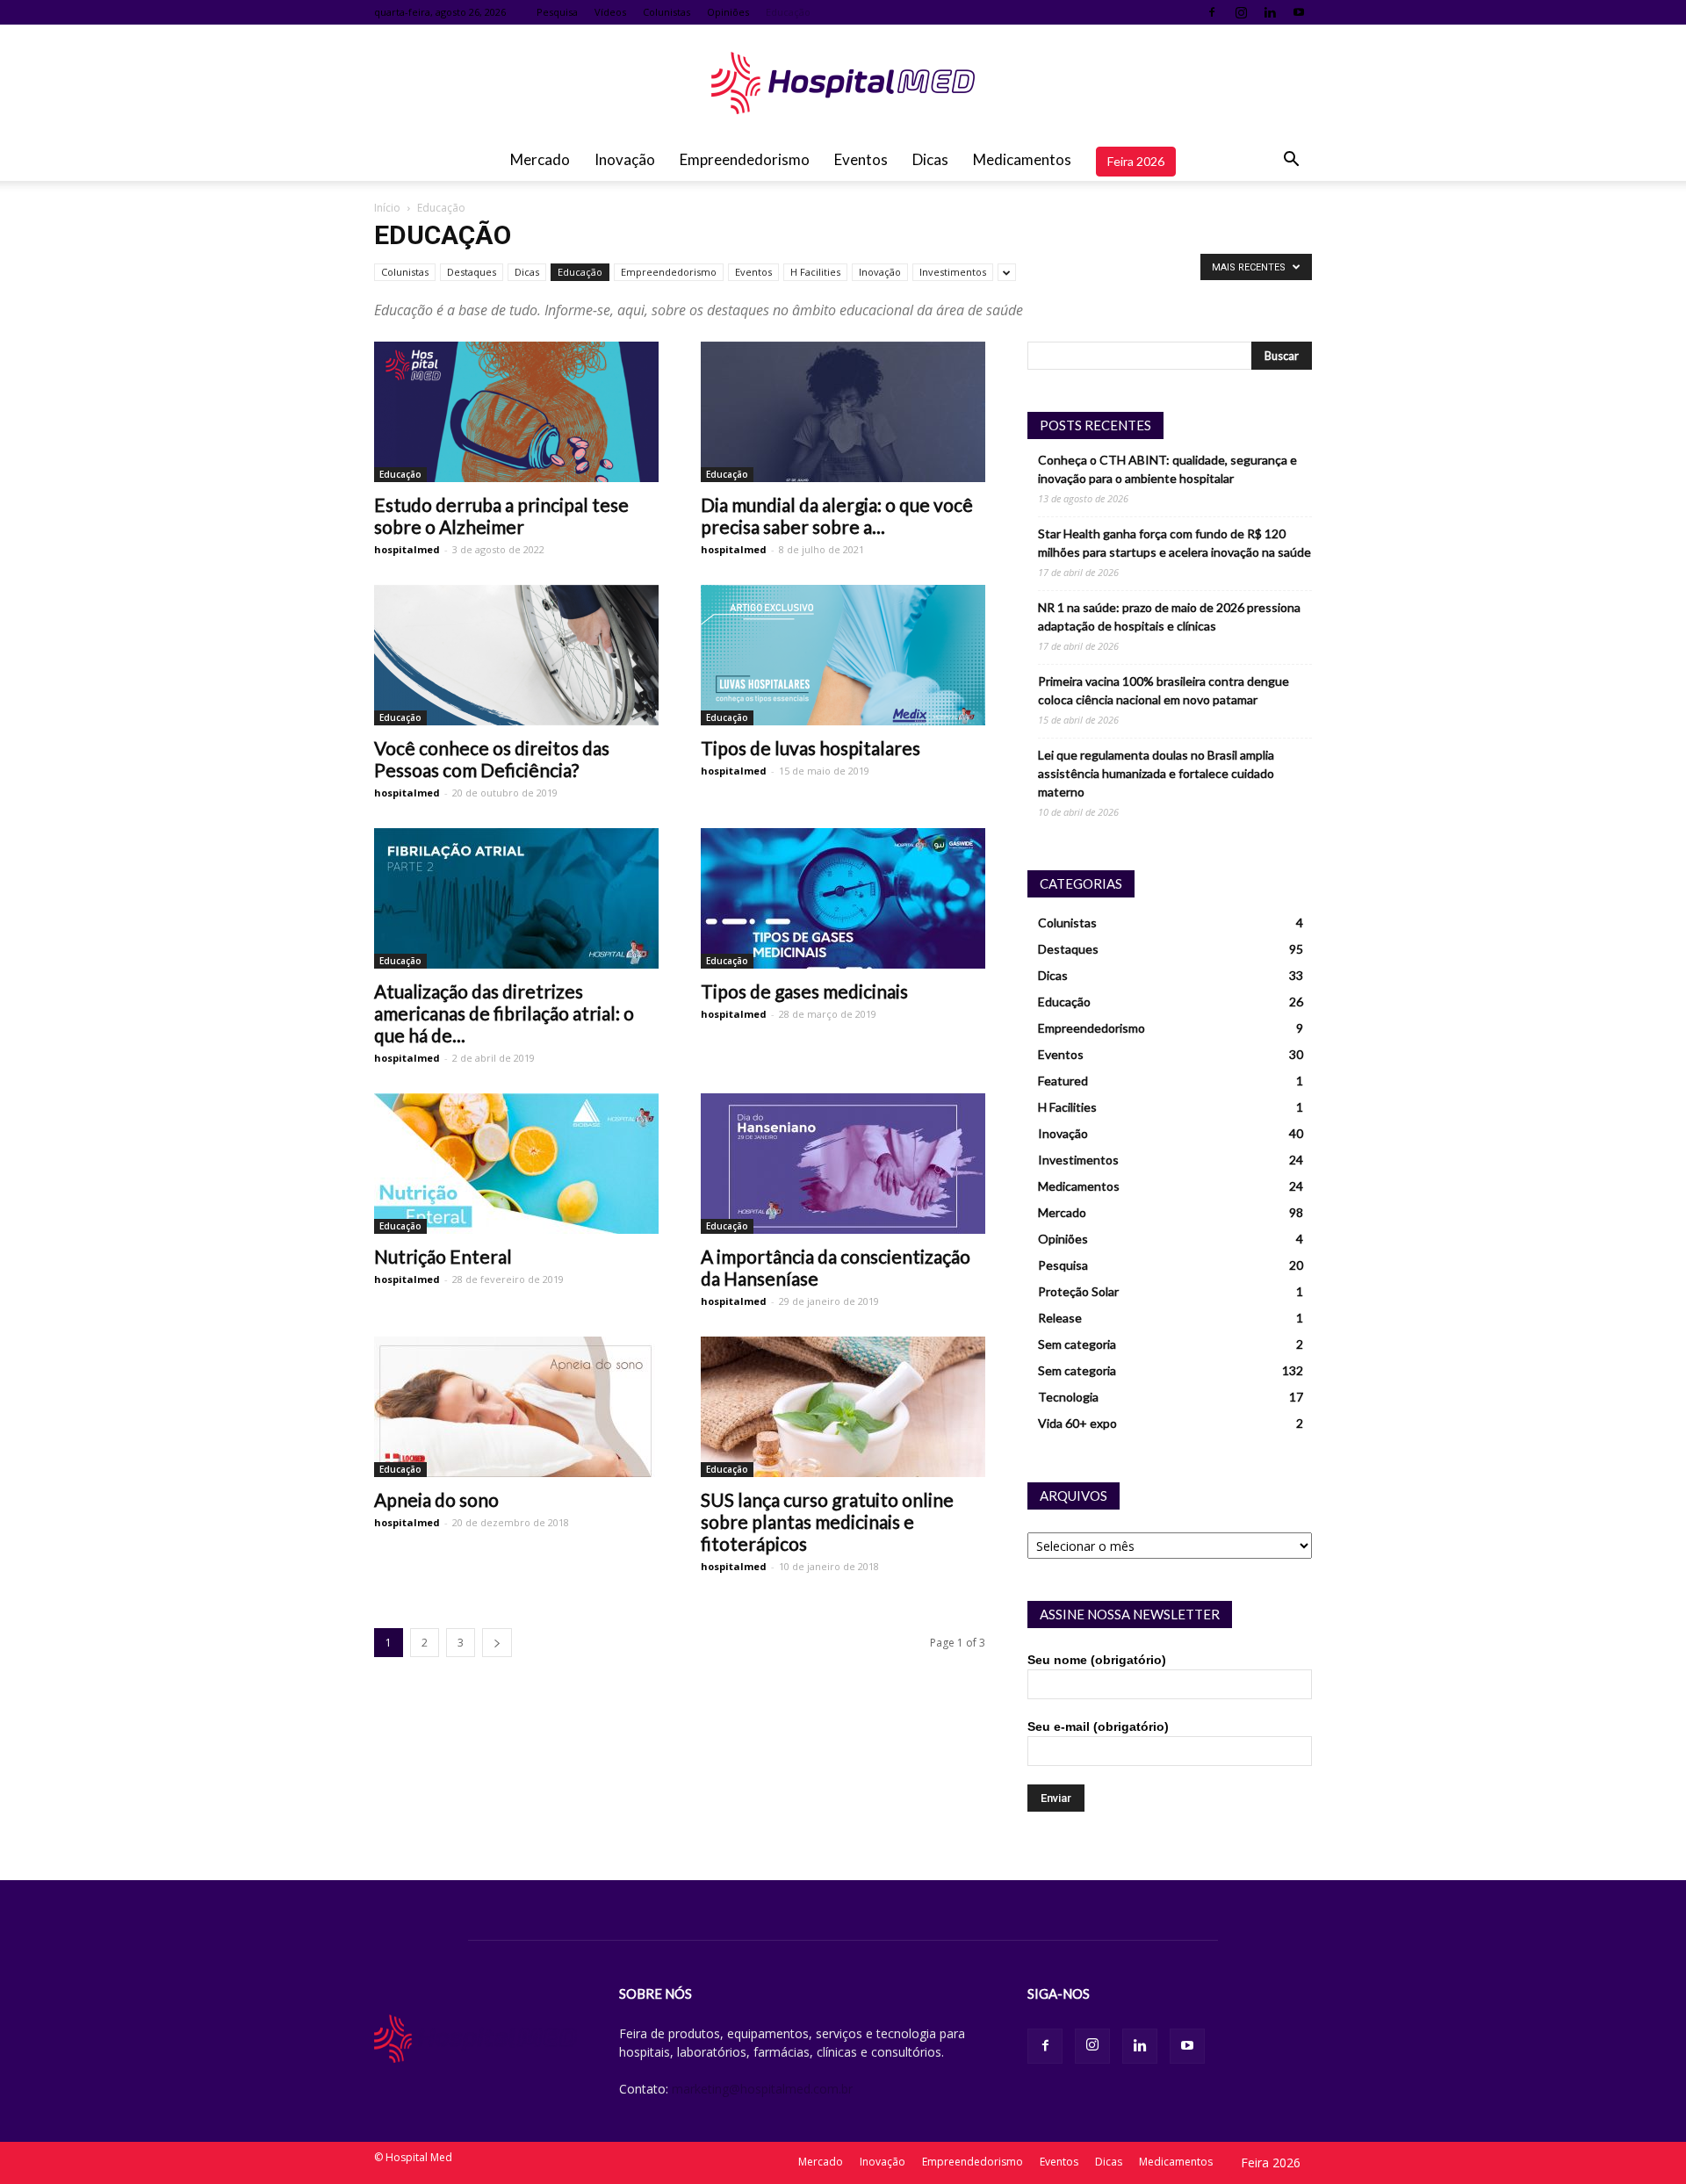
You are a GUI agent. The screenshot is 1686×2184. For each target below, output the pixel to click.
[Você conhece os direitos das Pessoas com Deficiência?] (516, 655)
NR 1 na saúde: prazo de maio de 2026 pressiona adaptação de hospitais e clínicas (1169, 616)
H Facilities (815, 272)
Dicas (930, 159)
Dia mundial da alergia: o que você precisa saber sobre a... (837, 515)
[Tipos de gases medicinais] (843, 898)
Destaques (472, 272)
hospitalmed (407, 549)
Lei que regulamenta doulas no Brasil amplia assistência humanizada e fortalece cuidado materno (1156, 773)
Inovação (625, 159)
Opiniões (728, 12)
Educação (788, 12)
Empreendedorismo (745, 159)
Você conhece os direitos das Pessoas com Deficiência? (492, 759)
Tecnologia (1068, 1397)
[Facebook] (1212, 12)
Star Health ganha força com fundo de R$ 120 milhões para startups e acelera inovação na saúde (1174, 543)
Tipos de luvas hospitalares (811, 748)
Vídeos (610, 12)
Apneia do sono (436, 1499)
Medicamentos (1022, 159)
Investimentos (953, 272)
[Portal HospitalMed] (843, 83)
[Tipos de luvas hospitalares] (843, 655)
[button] (1291, 160)
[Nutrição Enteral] (516, 1164)
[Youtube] (1299, 12)
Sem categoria (1077, 1344)
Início (387, 208)
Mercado (540, 159)
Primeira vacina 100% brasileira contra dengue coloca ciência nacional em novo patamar (1164, 690)
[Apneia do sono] (516, 1407)
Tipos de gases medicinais (804, 991)
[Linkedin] (1270, 12)
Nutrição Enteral (443, 1256)
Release (1060, 1318)
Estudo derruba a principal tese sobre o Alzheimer (501, 515)
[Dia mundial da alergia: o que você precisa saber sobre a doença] (843, 412)
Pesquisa (557, 12)
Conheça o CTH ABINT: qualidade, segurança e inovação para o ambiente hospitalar (1167, 469)
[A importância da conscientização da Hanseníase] (843, 1164)
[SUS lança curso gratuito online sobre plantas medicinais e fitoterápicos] (843, 1407)
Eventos (861, 159)
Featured (1063, 1081)
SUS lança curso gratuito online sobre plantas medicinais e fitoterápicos (827, 1521)
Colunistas (666, 12)
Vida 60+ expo (1077, 1423)
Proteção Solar (1078, 1291)
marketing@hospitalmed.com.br (762, 2089)
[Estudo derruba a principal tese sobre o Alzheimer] (516, 412)
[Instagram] (1241, 12)
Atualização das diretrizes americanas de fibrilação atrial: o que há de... (504, 1013)
